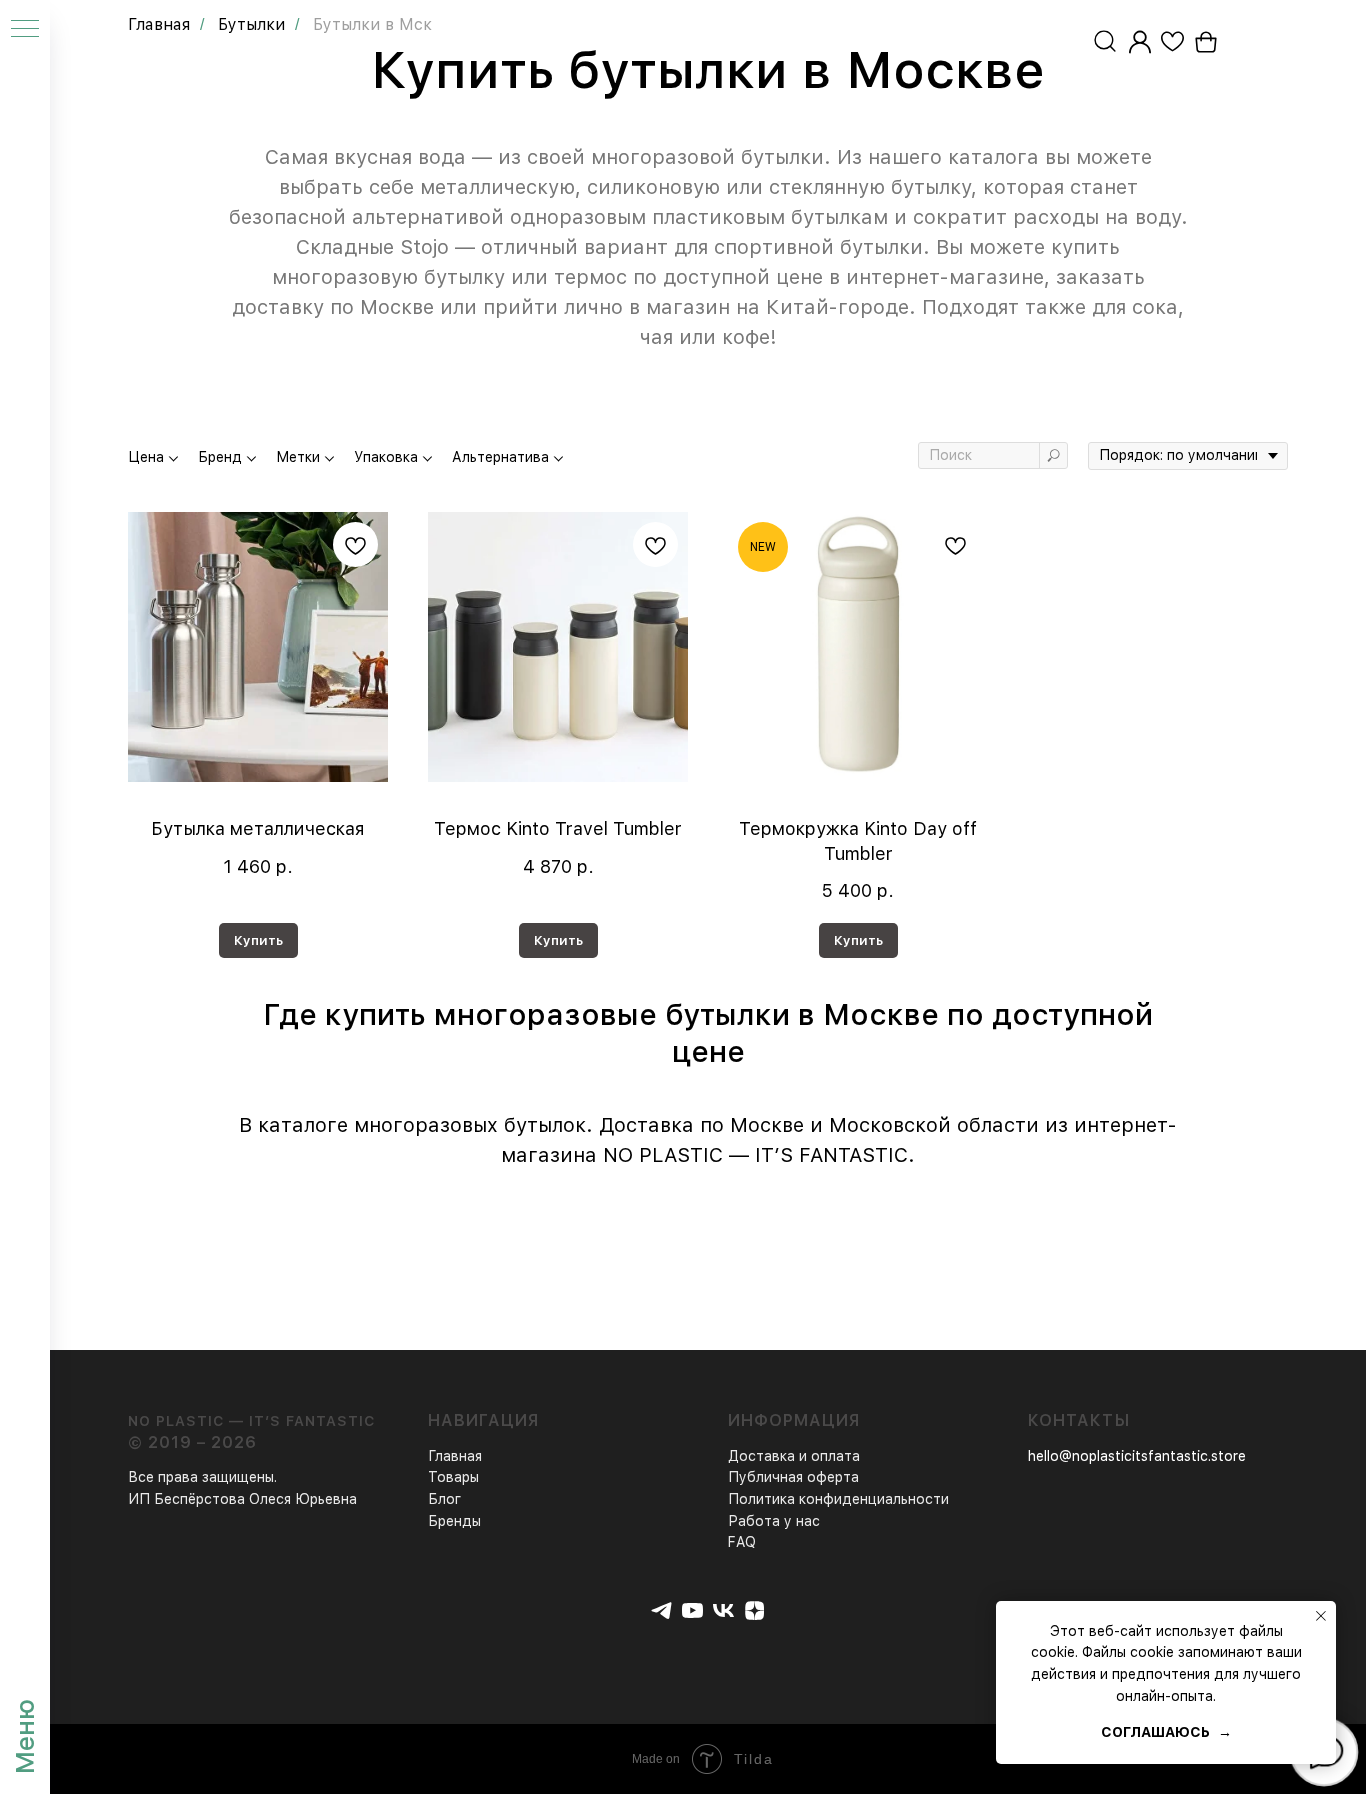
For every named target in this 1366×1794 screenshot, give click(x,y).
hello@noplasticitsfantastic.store (1137, 1456)
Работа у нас (774, 1521)
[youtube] (692, 1610)
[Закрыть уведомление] (1321, 1616)
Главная (159, 24)
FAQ (742, 1542)
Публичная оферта (793, 1477)
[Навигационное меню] (25, 30)
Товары (453, 1477)
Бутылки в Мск (372, 24)
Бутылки (251, 24)
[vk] (723, 1610)
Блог (444, 1499)
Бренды (454, 1521)
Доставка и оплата (794, 1456)
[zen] (754, 1610)
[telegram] (661, 1610)
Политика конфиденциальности (838, 1499)
